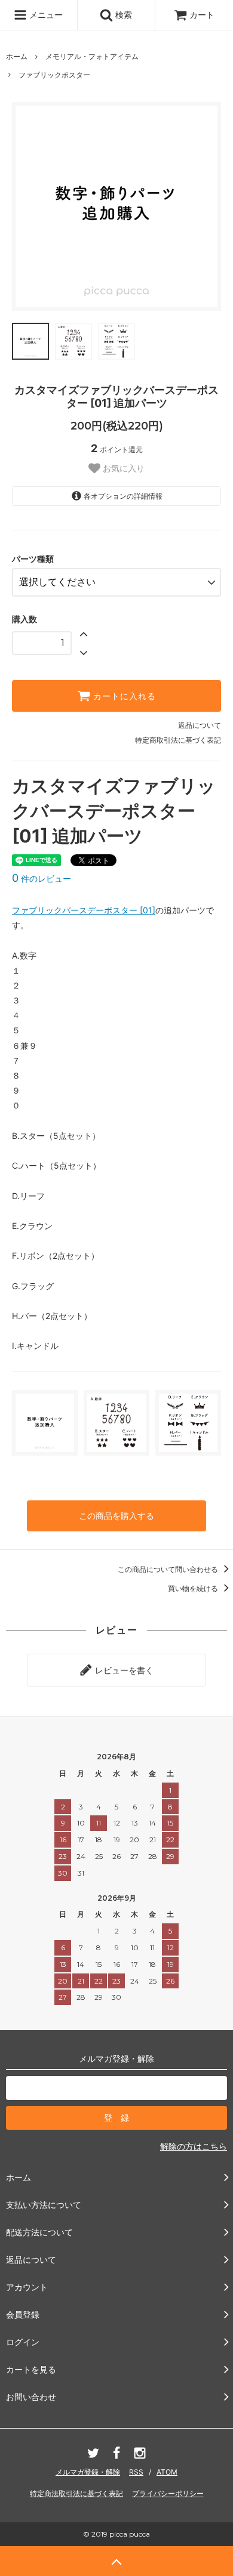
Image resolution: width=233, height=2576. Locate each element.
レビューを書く (123, 1670)
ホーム (17, 56)
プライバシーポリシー (168, 2493)
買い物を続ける (194, 1588)
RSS (136, 2472)
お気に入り (122, 468)
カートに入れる (123, 696)
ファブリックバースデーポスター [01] (84, 910)
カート (202, 15)
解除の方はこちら (194, 2146)
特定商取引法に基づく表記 (178, 740)
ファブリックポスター (54, 75)
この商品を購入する (116, 1516)
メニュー (45, 15)
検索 (122, 15)
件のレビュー (42, 878)
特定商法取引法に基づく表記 (76, 2493)
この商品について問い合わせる (169, 1569)
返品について (200, 725)
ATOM (167, 2472)
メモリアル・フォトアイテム (92, 56)
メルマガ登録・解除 (88, 2472)
